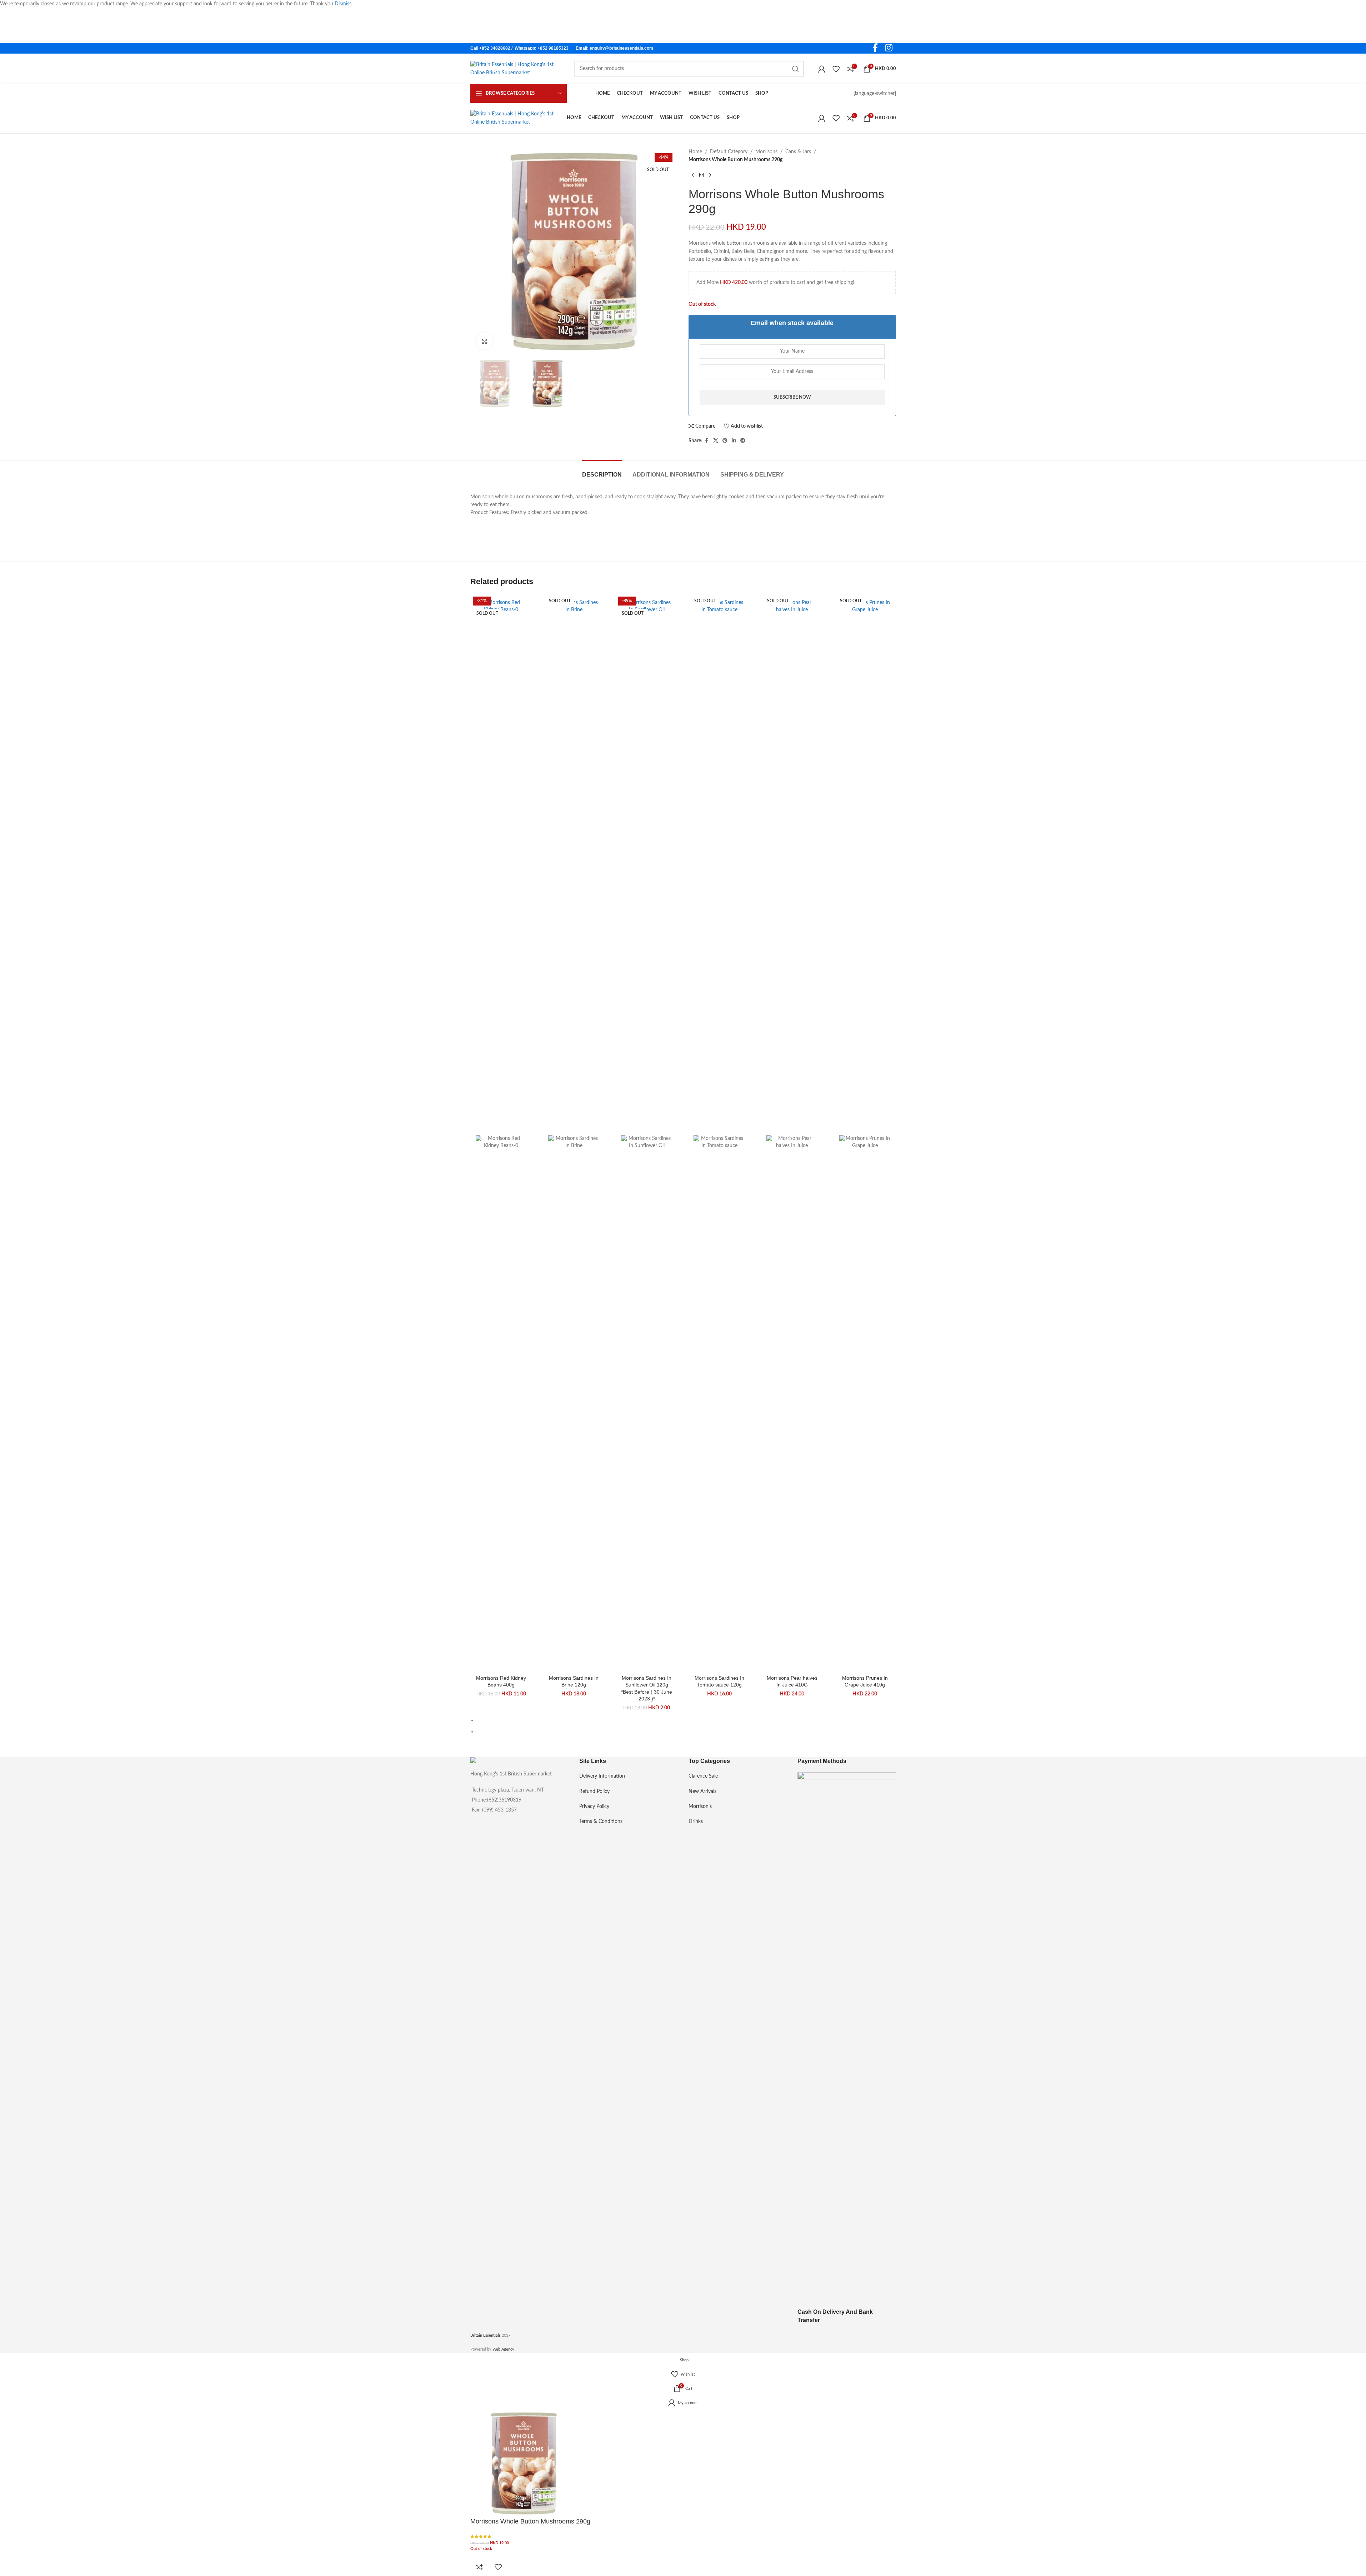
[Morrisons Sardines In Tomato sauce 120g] (719, 867)
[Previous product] (693, 175)
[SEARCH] (796, 69)
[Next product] (710, 175)
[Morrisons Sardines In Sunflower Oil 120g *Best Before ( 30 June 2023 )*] (647, 867)
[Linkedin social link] (734, 441)
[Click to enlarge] (485, 341)
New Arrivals (702, 1792)
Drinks (696, 1822)
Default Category (729, 152)
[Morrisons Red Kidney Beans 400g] (501, 867)
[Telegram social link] (743, 441)
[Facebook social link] (875, 48)
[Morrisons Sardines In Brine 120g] (574, 867)
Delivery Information (602, 1776)
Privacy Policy (594, 1807)
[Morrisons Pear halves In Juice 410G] (792, 867)
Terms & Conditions (601, 1822)
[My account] (822, 69)
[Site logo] (515, 69)
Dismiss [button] (343, 4)
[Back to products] (701, 175)
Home (695, 152)
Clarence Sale (703, 1776)
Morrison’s (700, 1807)
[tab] (602, 471)
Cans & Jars (798, 152)
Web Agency (503, 2349)
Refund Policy (594, 1792)
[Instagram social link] (889, 48)
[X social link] (716, 441)
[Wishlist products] (836, 69)
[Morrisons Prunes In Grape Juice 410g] (865, 867)
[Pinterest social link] (725, 441)
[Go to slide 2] (686, 1732)
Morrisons (766, 152)
